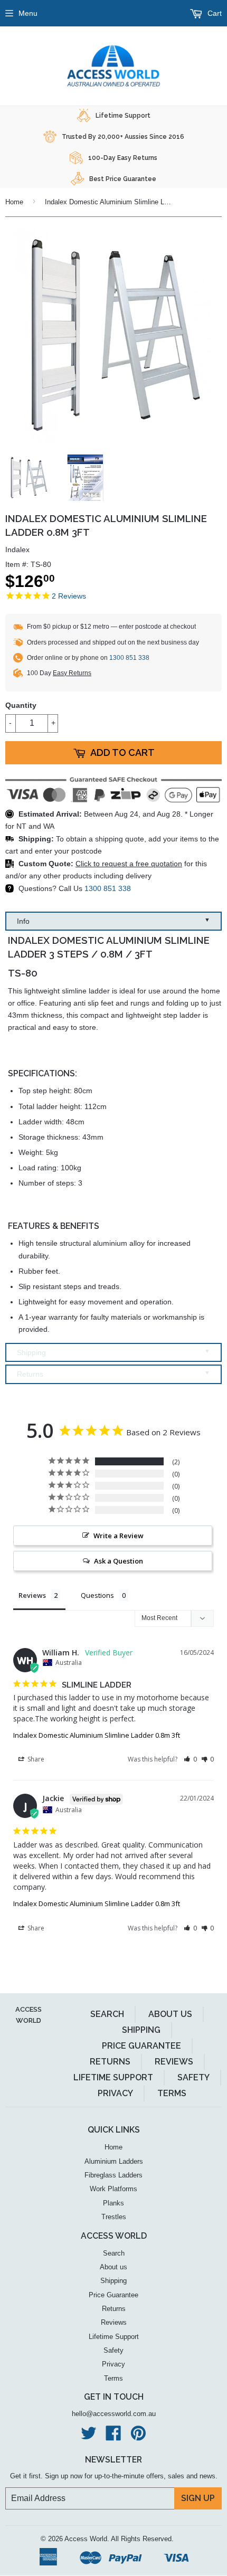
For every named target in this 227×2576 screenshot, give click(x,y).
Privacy (115, 2093)
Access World (86, 2539)
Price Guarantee (141, 2046)
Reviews (174, 2062)
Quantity (21, 705)
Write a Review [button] (119, 1536)
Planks (113, 2203)
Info (113, 921)
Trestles (114, 2217)
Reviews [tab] (32, 1595)
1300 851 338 (129, 658)
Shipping (113, 1352)
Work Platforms (113, 2189)
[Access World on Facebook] (113, 2437)
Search (107, 2014)
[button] (190, 1759)
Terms (172, 2093)
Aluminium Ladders (114, 2161)
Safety (193, 2077)
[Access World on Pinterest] (138, 2437)
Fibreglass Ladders (113, 2175)
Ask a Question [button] (119, 1561)
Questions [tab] (97, 1595)
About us (170, 2014)
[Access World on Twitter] (89, 2437)
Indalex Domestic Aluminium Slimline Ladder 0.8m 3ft (97, 1735)
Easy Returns (72, 673)
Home (14, 202)
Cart (214, 13)
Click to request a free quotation (129, 864)
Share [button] (35, 1759)
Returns (113, 1374)
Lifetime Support (113, 2077)
